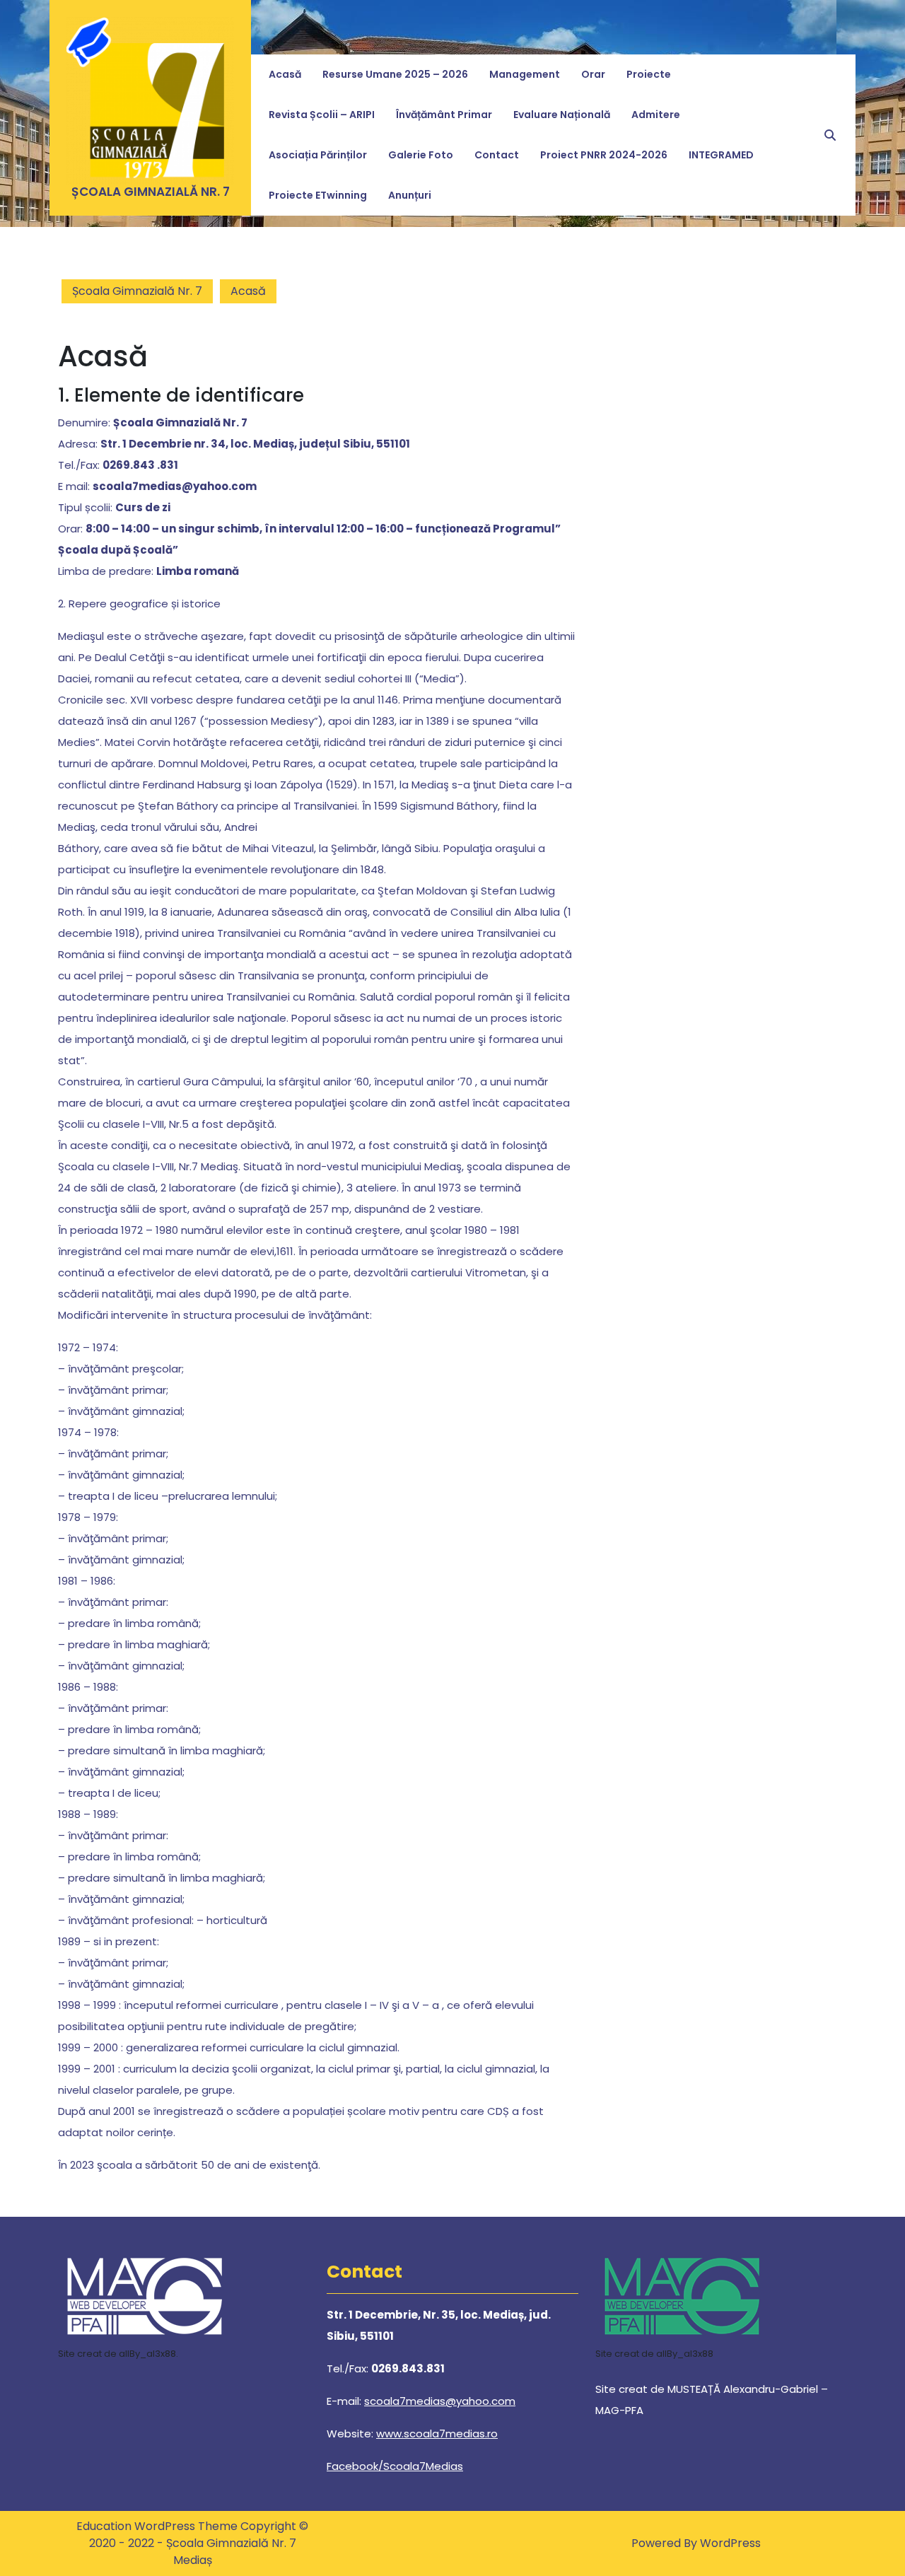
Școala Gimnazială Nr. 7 (151, 192)
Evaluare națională (562, 115)
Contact (497, 155)
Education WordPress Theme (158, 2526)
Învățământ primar (444, 115)
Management (525, 74)
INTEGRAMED (721, 155)
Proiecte (649, 74)
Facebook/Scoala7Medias (395, 2466)
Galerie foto (421, 155)
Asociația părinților (318, 155)
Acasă (285, 74)
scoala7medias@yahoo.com (440, 2401)
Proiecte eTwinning (318, 195)
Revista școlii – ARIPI (322, 115)
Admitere (656, 115)
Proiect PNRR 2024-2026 (604, 155)
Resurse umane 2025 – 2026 (395, 74)
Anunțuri (410, 195)
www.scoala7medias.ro (437, 2434)
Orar (593, 74)
